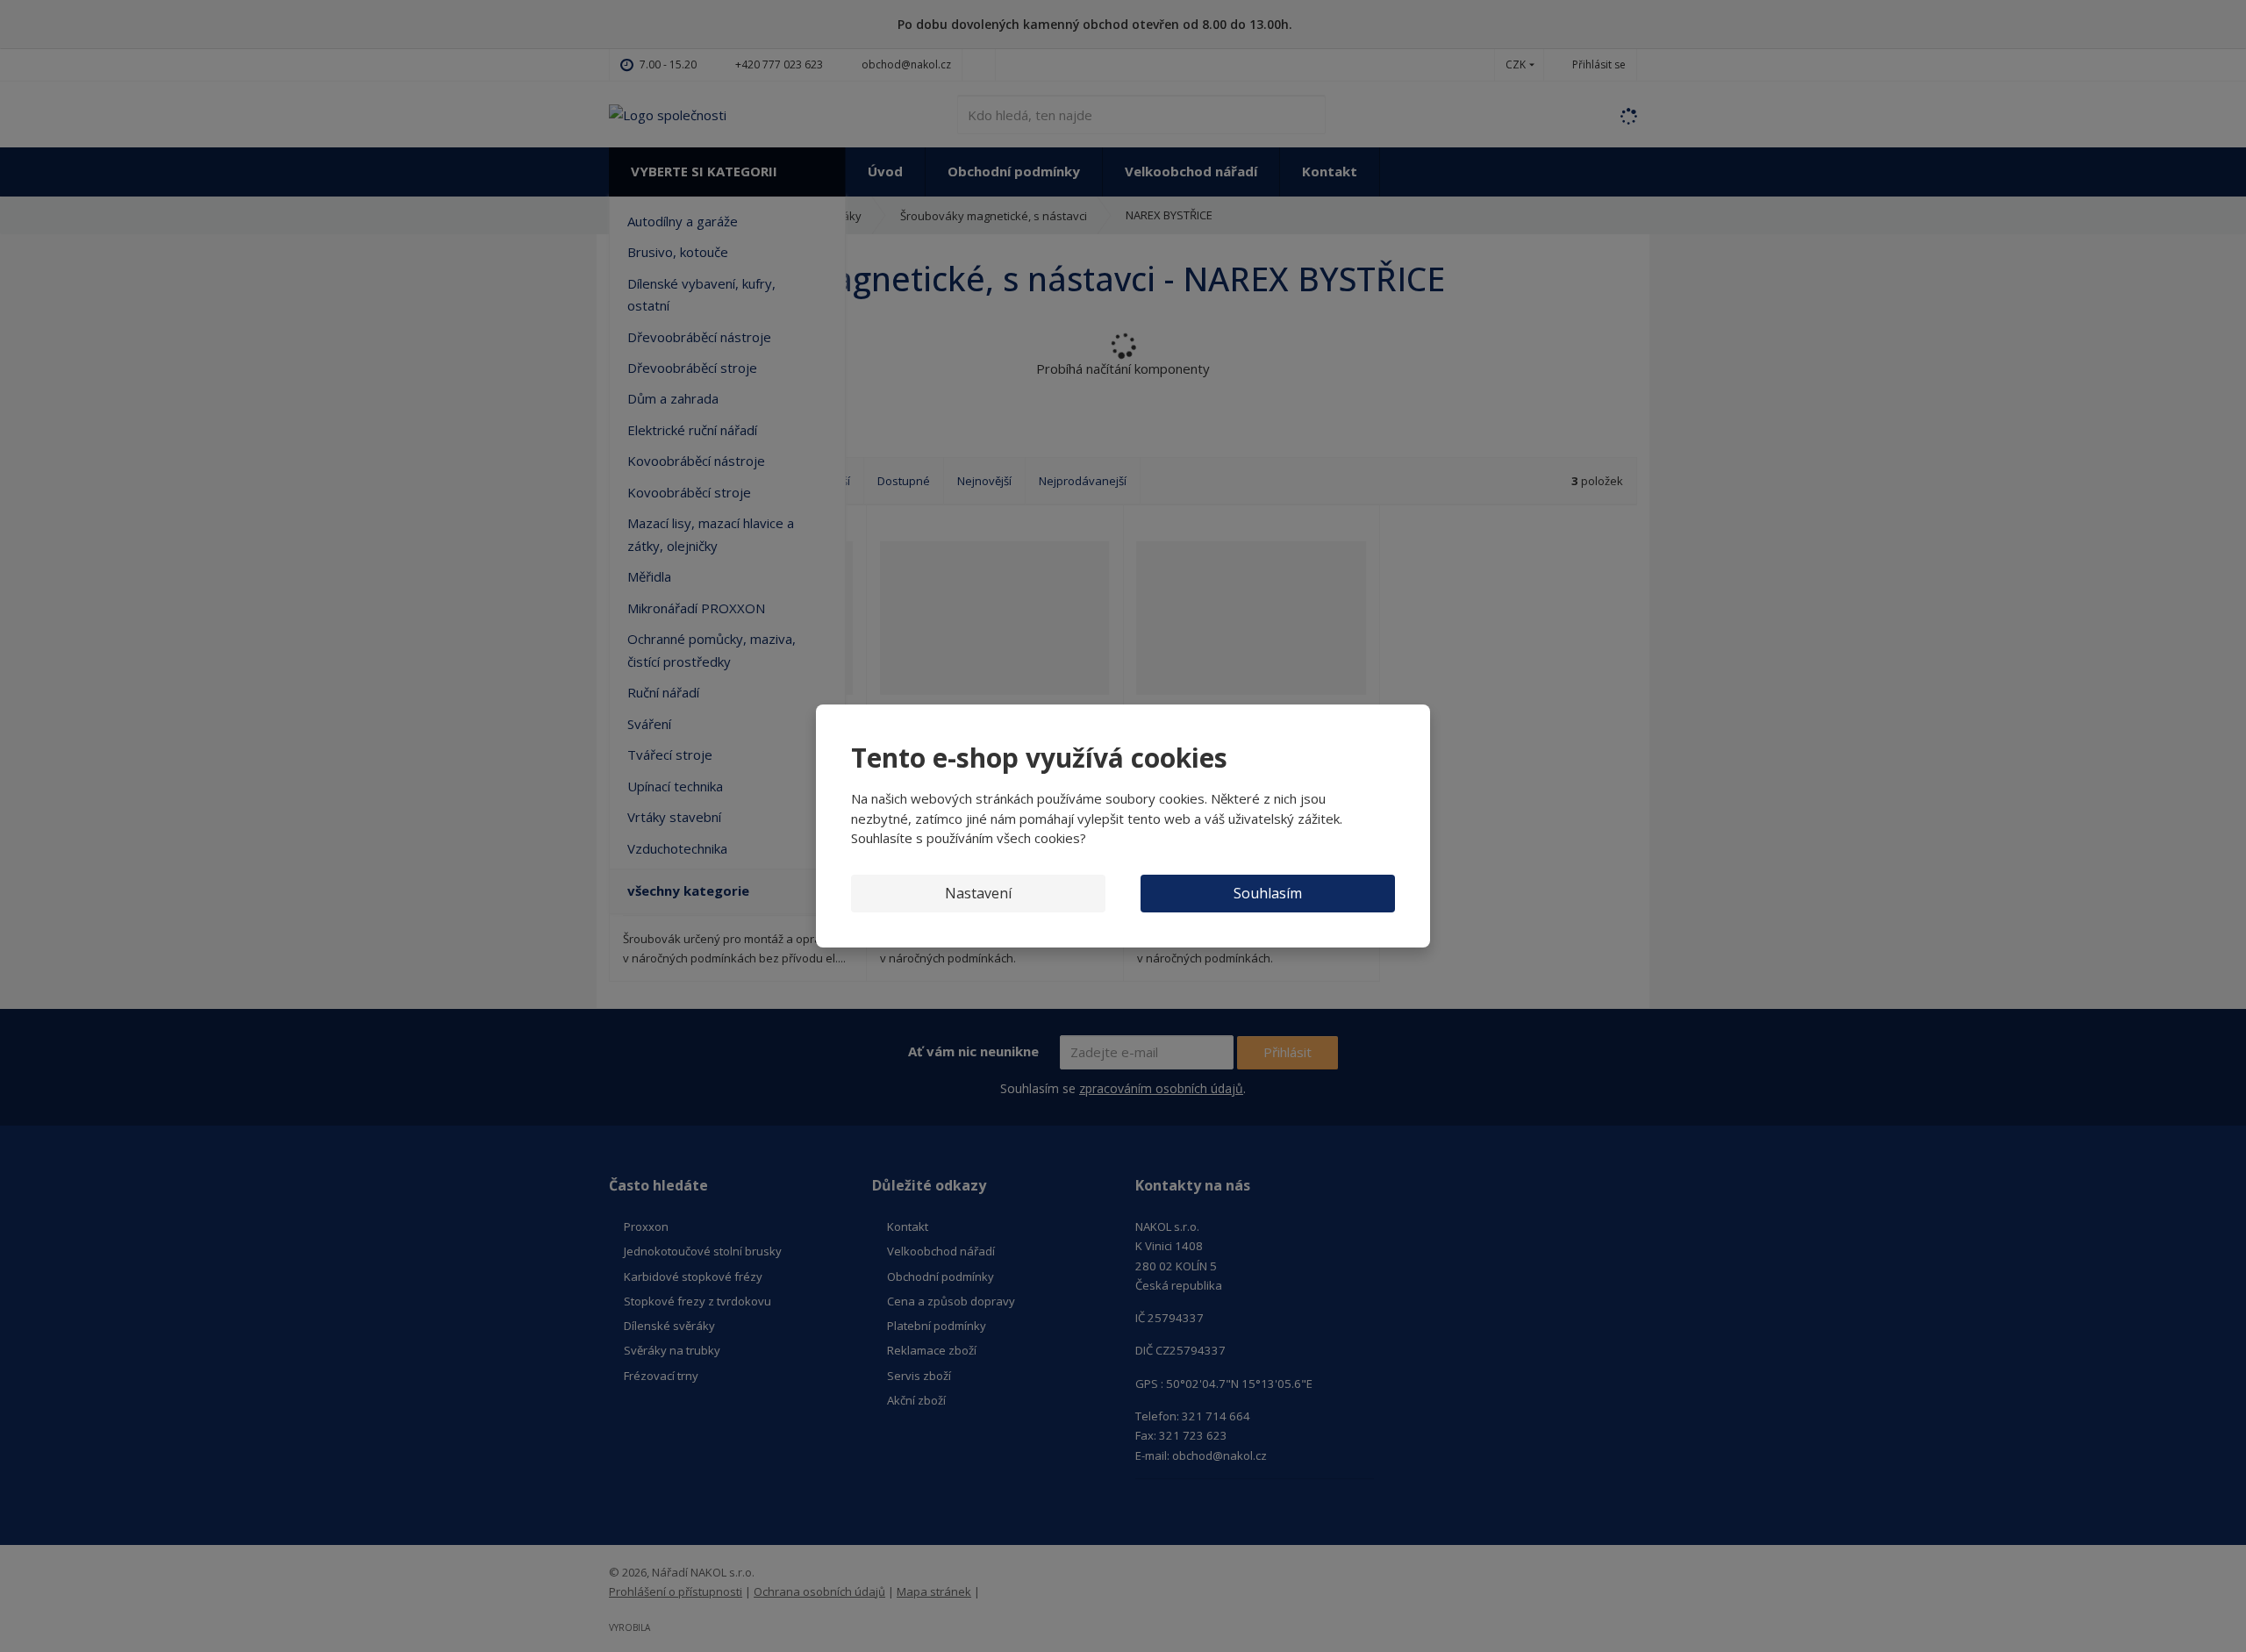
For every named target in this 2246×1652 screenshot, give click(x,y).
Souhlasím (1268, 893)
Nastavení (978, 893)
